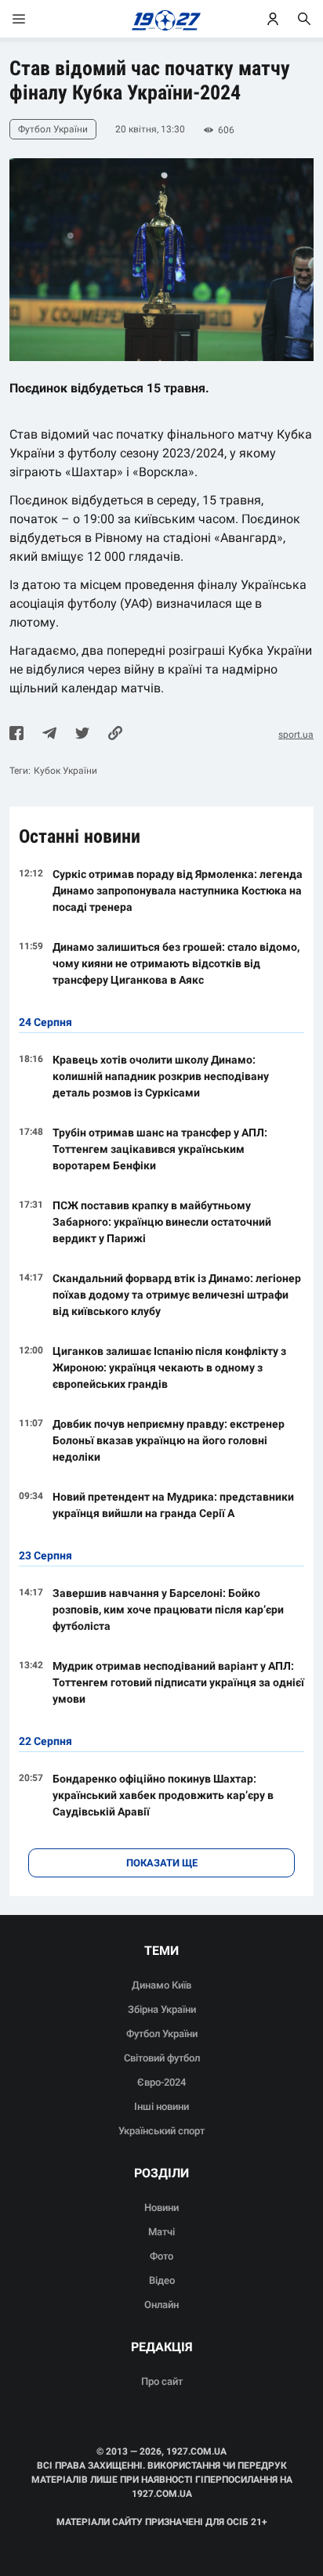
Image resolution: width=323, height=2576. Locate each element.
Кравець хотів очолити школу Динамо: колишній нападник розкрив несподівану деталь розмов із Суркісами (161, 1076)
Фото (161, 2256)
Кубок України (65, 771)
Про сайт (162, 2381)
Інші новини (161, 2106)
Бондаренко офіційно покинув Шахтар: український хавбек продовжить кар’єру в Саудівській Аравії (163, 1795)
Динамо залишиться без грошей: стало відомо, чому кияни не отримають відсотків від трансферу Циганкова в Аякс (176, 963)
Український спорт (161, 2131)
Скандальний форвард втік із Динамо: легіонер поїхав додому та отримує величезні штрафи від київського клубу (177, 1295)
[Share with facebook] (16, 735)
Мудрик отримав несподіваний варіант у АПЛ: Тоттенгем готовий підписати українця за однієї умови (178, 1682)
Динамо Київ (161, 1985)
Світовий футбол (162, 2058)
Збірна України (162, 2009)
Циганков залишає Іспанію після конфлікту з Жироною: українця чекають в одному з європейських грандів (169, 1367)
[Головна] (162, 19)
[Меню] (34, 19)
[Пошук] (304, 19)
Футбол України (162, 2034)
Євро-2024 (161, 2082)
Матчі (161, 2232)
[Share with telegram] (49, 735)
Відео (162, 2280)
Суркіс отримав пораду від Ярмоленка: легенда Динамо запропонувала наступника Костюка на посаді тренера (178, 891)
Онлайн (161, 2305)
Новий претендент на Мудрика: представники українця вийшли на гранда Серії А (173, 1505)
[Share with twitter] (82, 735)
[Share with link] (115, 735)
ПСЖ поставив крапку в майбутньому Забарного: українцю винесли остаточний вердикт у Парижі (162, 1222)
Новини (161, 2207)
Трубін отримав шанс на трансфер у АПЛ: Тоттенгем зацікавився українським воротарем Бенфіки (160, 1149)
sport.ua (296, 735)
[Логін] (273, 19)
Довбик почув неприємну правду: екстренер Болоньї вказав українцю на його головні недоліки (169, 1440)
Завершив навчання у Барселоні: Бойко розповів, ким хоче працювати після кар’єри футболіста (168, 1610)
